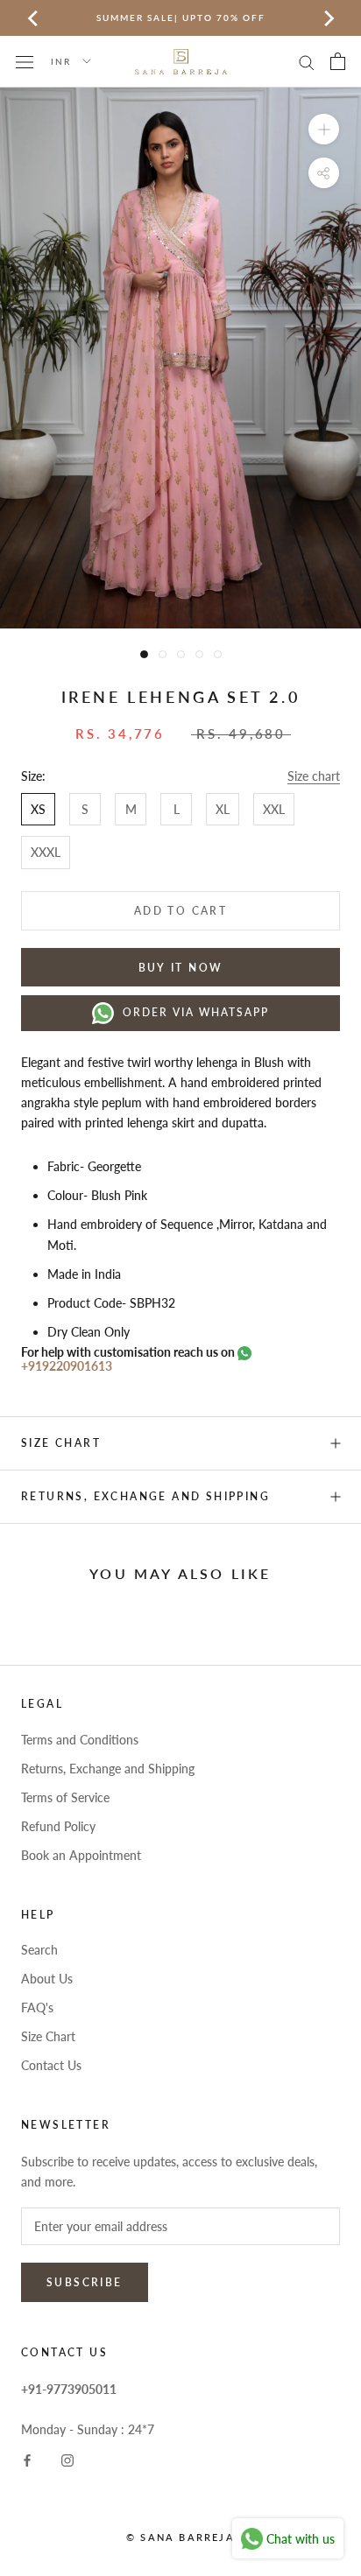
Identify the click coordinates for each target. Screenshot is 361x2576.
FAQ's (37, 2007)
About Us (47, 1979)
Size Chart (48, 2036)
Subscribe (85, 2282)
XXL (274, 809)
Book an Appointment (81, 1855)
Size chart (314, 776)
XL (223, 809)
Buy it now (181, 968)
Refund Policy (58, 1826)
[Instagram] (67, 2459)
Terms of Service (65, 1797)
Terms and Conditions (80, 1740)
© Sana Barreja (180, 2537)
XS (38, 809)
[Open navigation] (25, 61)
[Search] (307, 62)
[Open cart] (338, 61)
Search (39, 1950)
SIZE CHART (61, 1443)
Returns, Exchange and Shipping (145, 1496)
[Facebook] (27, 2459)
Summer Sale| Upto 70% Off (181, 18)
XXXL (46, 852)
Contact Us (51, 2065)
